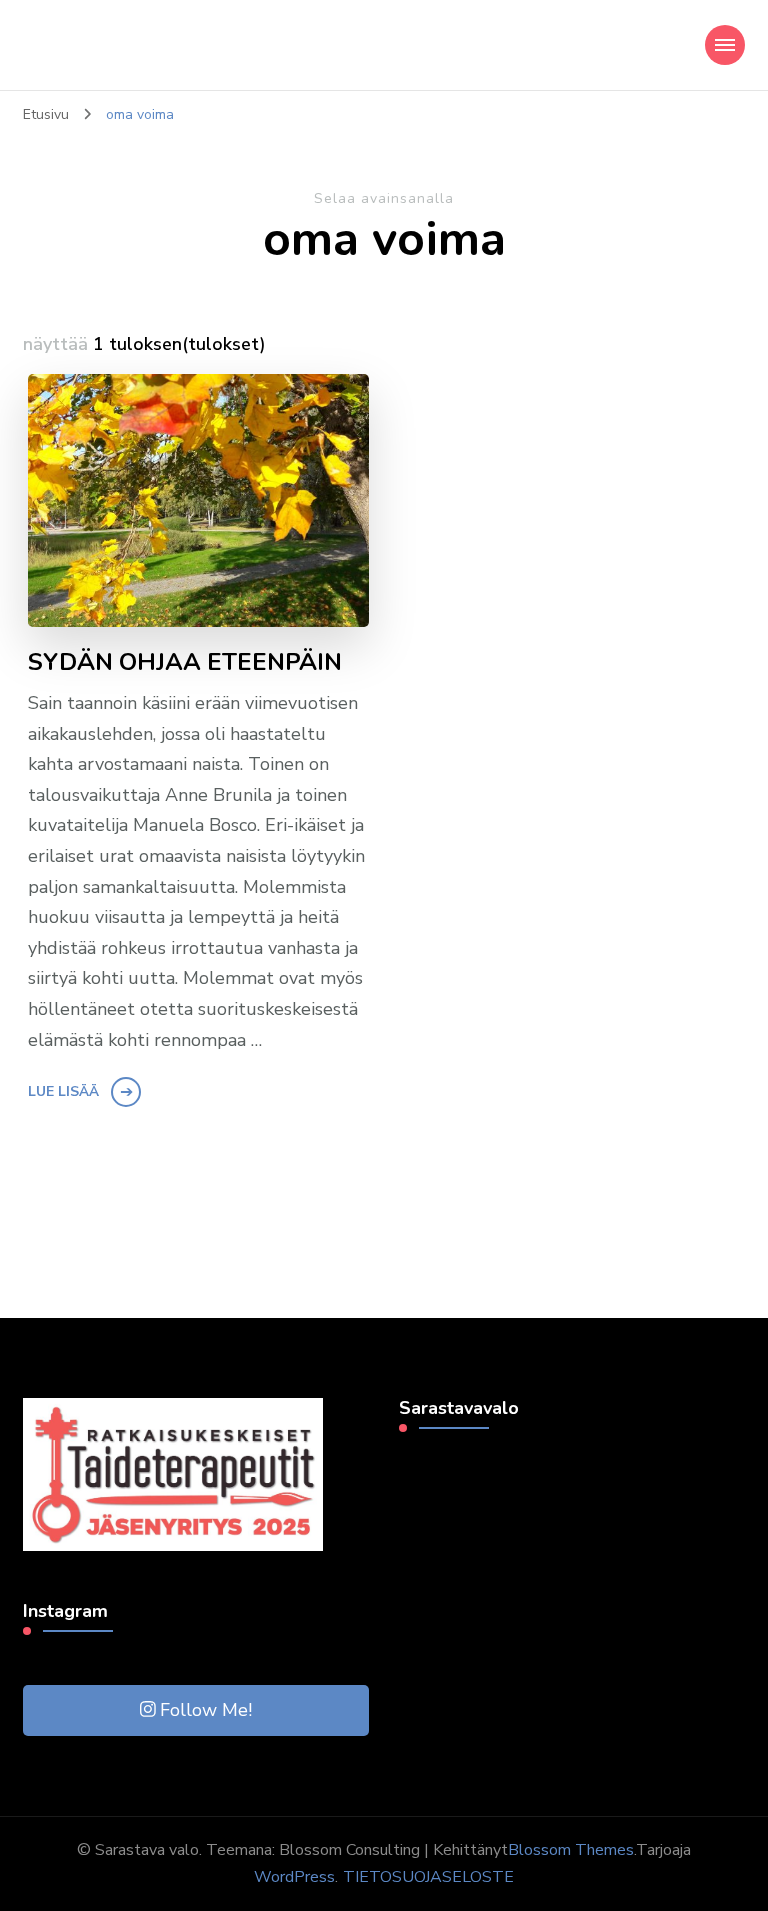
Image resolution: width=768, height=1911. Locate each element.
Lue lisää (63, 1091)
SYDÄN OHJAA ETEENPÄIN (185, 662)
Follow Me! (206, 1710)
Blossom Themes (571, 1850)
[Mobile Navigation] (725, 45)
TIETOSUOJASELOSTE (428, 1877)
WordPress (294, 1877)
